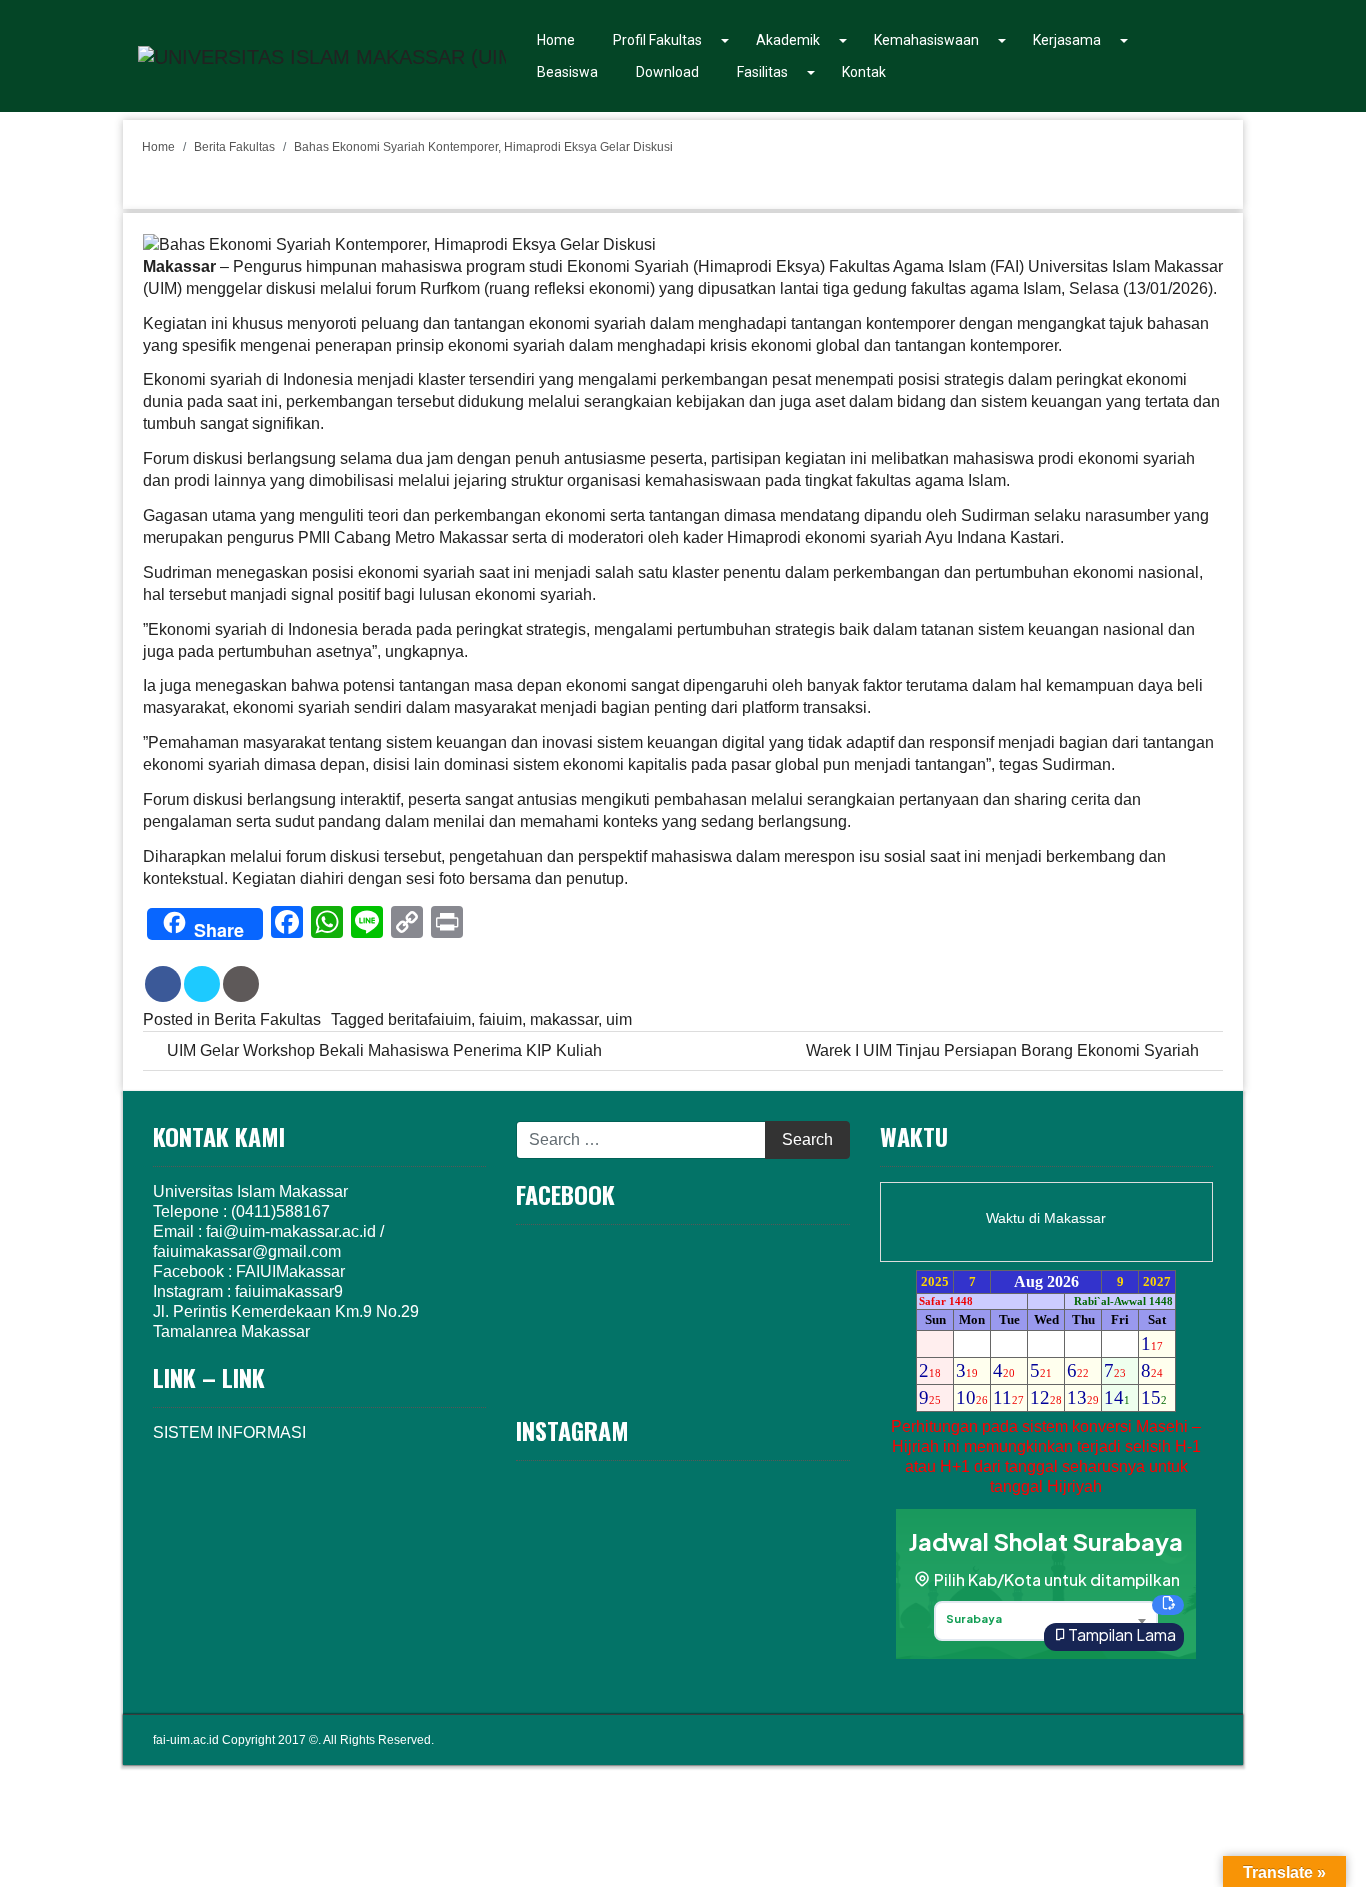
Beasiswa (567, 72)
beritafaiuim (429, 1019)
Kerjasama (1067, 40)
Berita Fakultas (234, 147)
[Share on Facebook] (163, 984)
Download (667, 72)
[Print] (241, 984)
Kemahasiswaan (926, 40)
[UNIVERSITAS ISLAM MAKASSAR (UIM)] (322, 55)
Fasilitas (762, 72)
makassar (564, 1019)
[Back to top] (1312, 1829)
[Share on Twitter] (202, 984)
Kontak (864, 72)
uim (619, 1019)
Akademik (788, 40)
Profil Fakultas (657, 40)
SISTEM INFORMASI (229, 1432)
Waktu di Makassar (1046, 1218)
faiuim (500, 1019)
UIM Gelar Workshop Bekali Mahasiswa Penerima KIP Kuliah (382, 1050)
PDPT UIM (1181, 1740)
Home (556, 40)
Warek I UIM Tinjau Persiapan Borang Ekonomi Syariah (1004, 1050)
